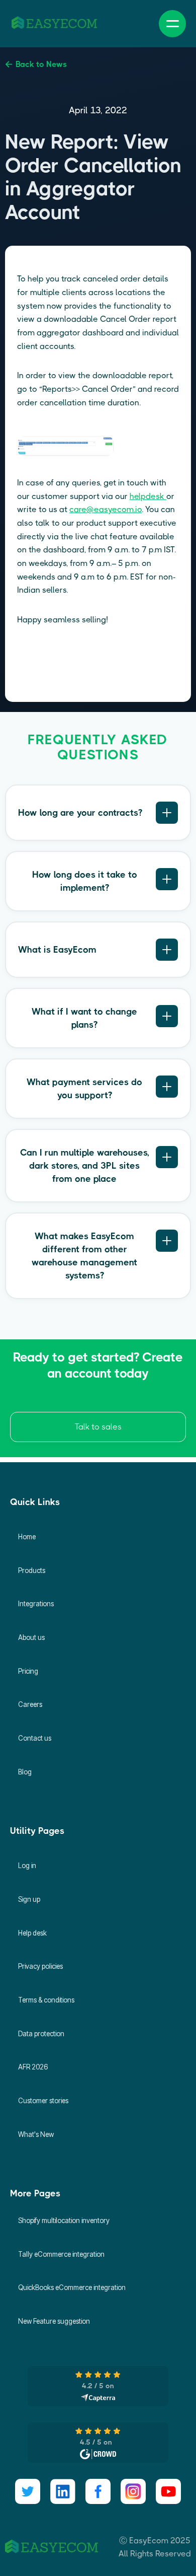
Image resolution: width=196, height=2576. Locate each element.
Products (32, 1570)
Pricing (28, 1671)
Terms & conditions (46, 2000)
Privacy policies (40, 1966)
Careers (30, 1704)
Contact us (35, 1738)
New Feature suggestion (54, 2321)
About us (31, 1637)
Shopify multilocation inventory (64, 2221)
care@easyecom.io (106, 509)
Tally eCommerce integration (61, 2254)
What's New (36, 2134)
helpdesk (148, 496)
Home (27, 1537)
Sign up (29, 1899)
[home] (54, 24)
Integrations (36, 1604)
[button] (172, 24)
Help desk (32, 1933)
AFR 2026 (33, 2067)
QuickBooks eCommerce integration (72, 2287)
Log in (27, 1866)
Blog (25, 1772)
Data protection (41, 2034)
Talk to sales (98, 1427)
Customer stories (43, 2101)
